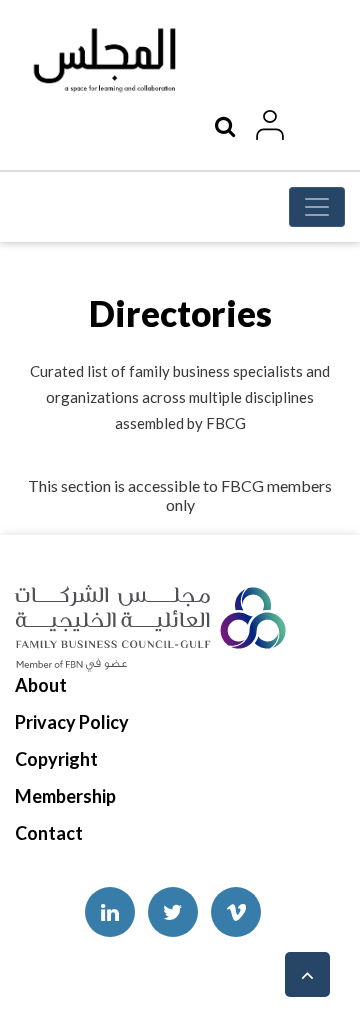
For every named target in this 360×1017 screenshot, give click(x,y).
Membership (65, 796)
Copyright (56, 759)
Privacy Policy (72, 722)
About (41, 685)
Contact (49, 833)
